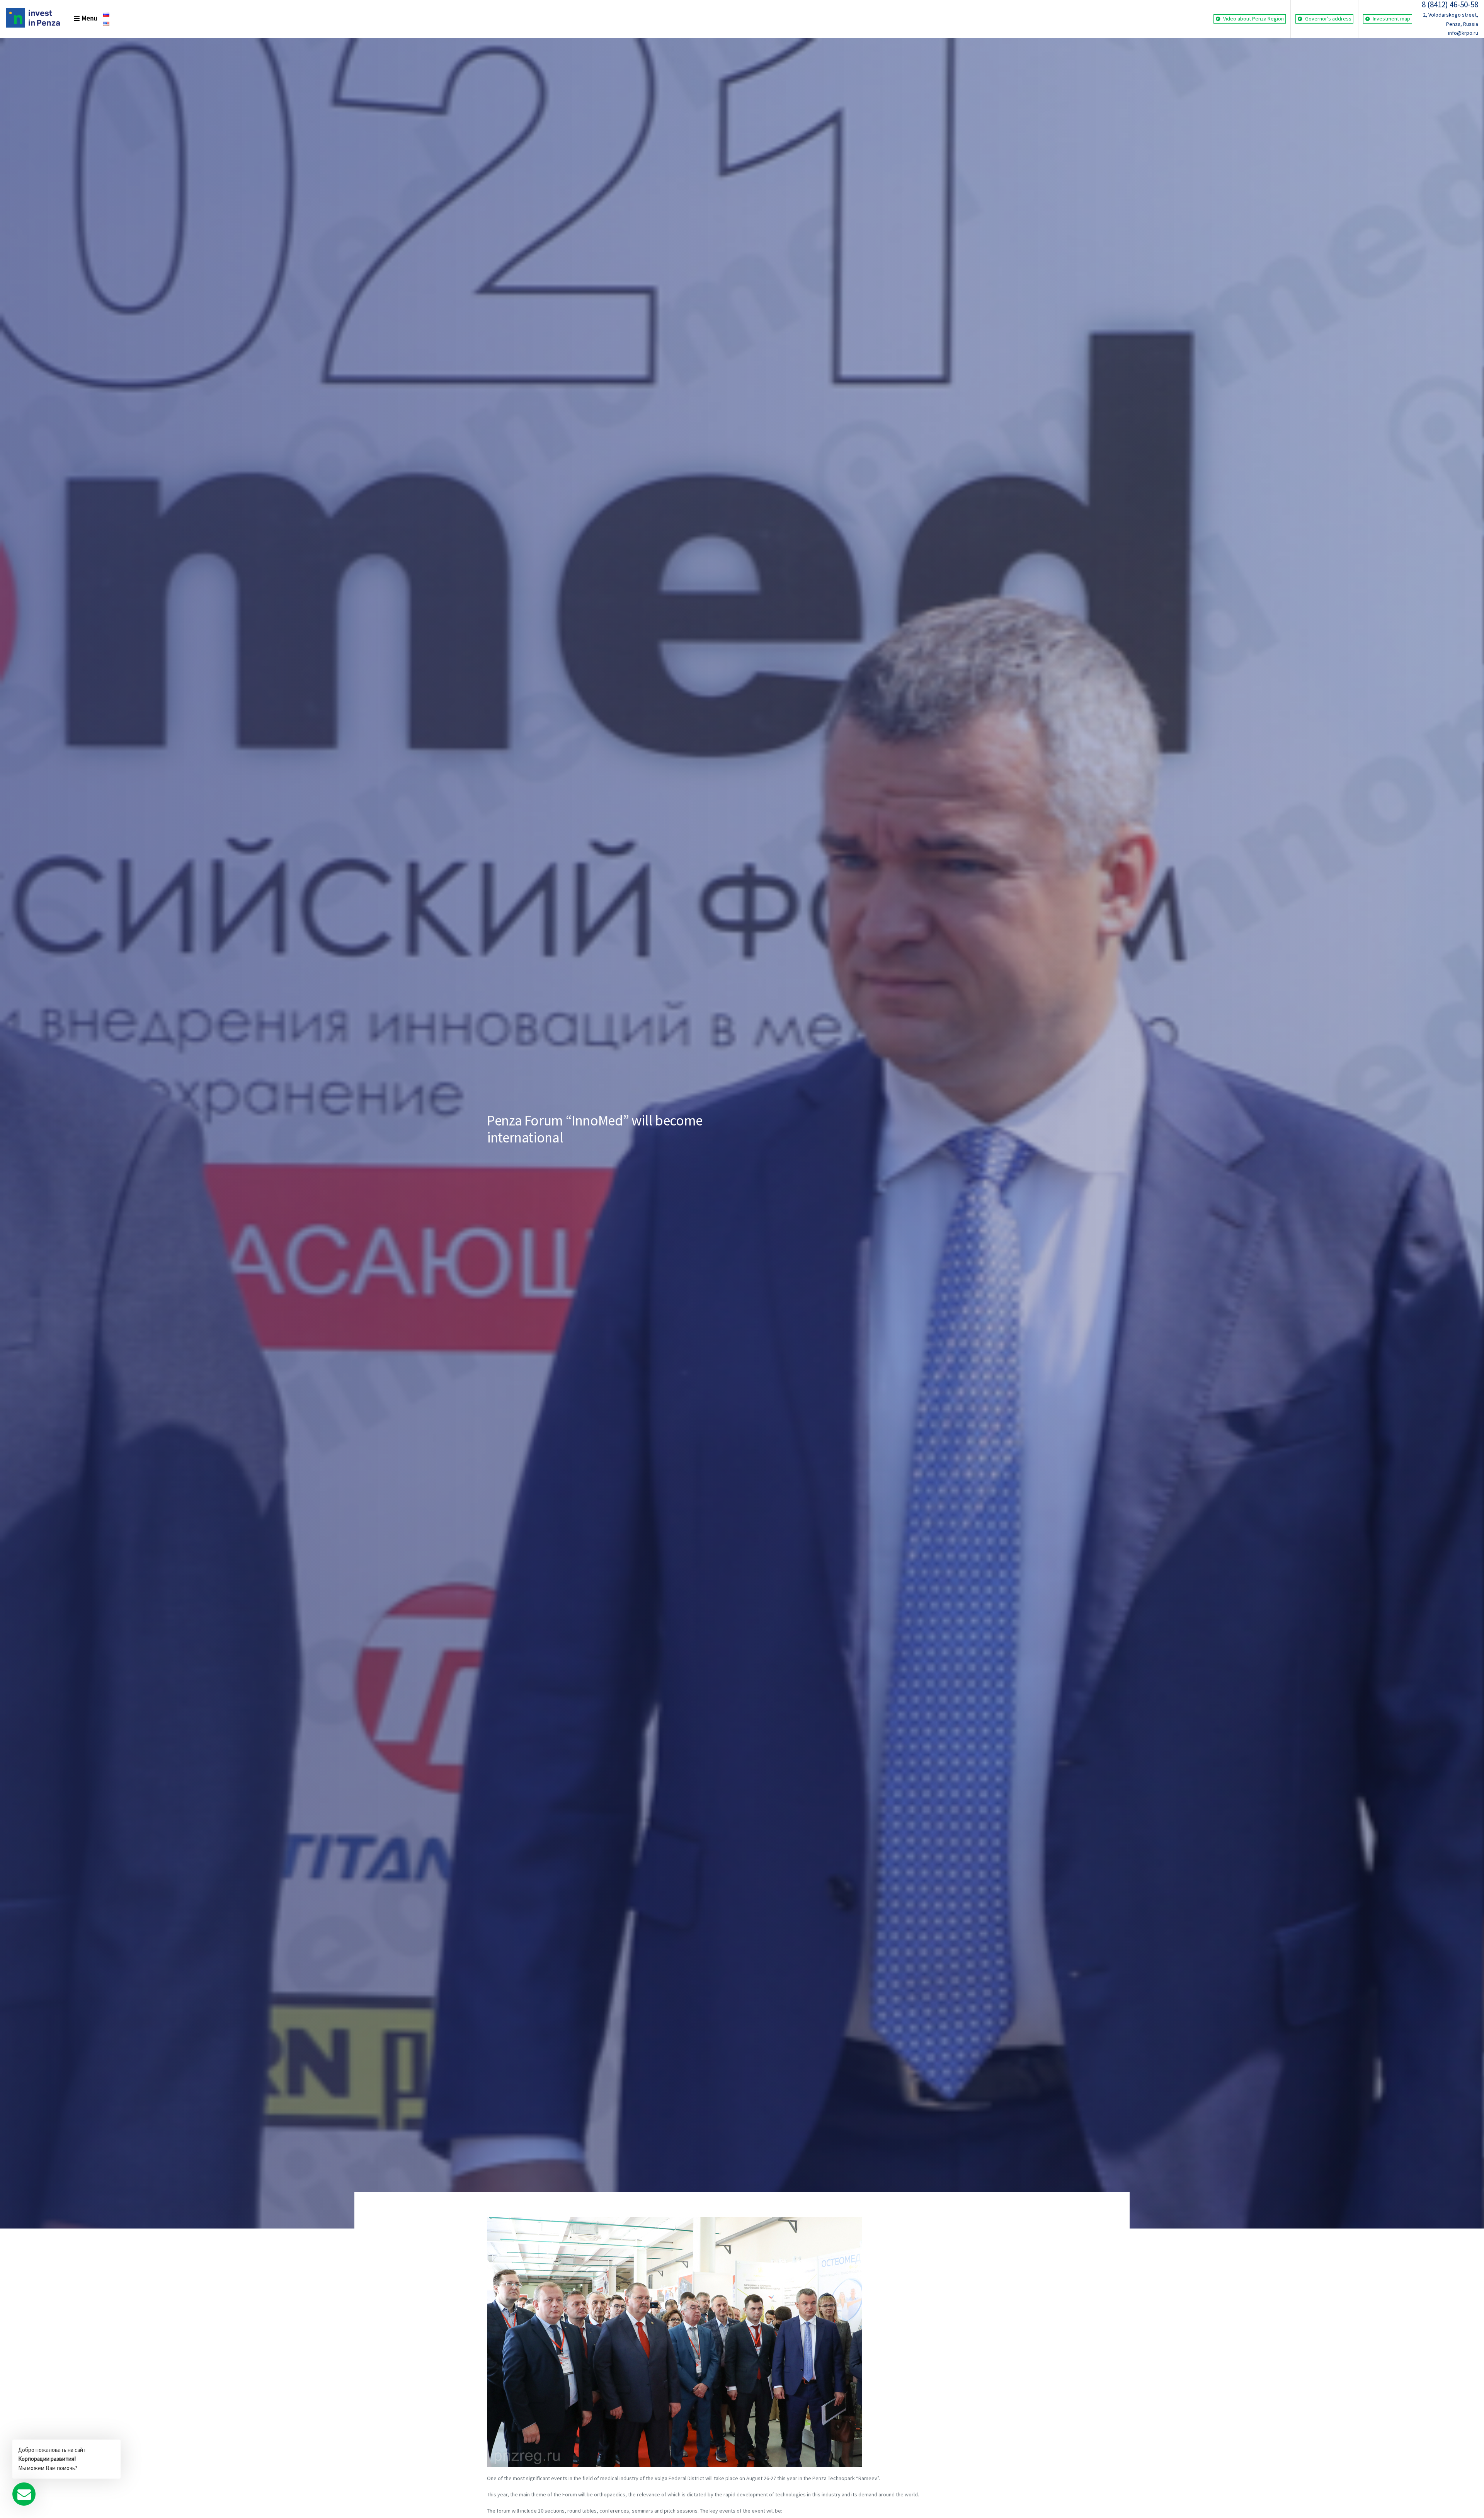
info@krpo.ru (1463, 33)
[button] (80, 19)
